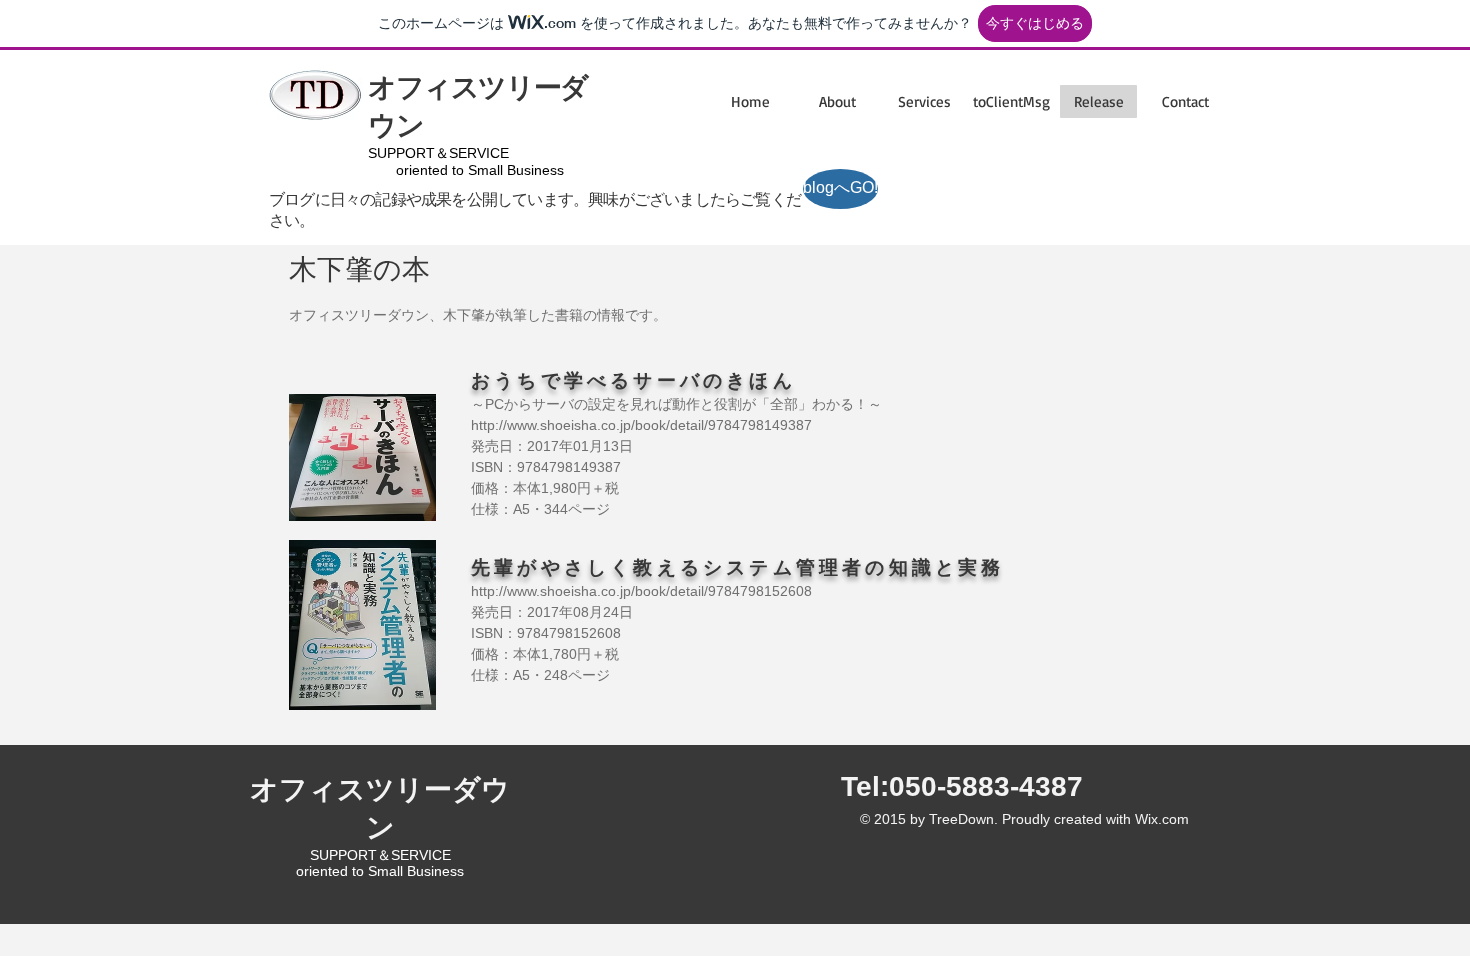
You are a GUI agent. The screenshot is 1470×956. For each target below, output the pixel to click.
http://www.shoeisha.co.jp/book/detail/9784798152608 (641, 591)
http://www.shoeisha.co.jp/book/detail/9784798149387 (641, 425)
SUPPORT (401, 153)
